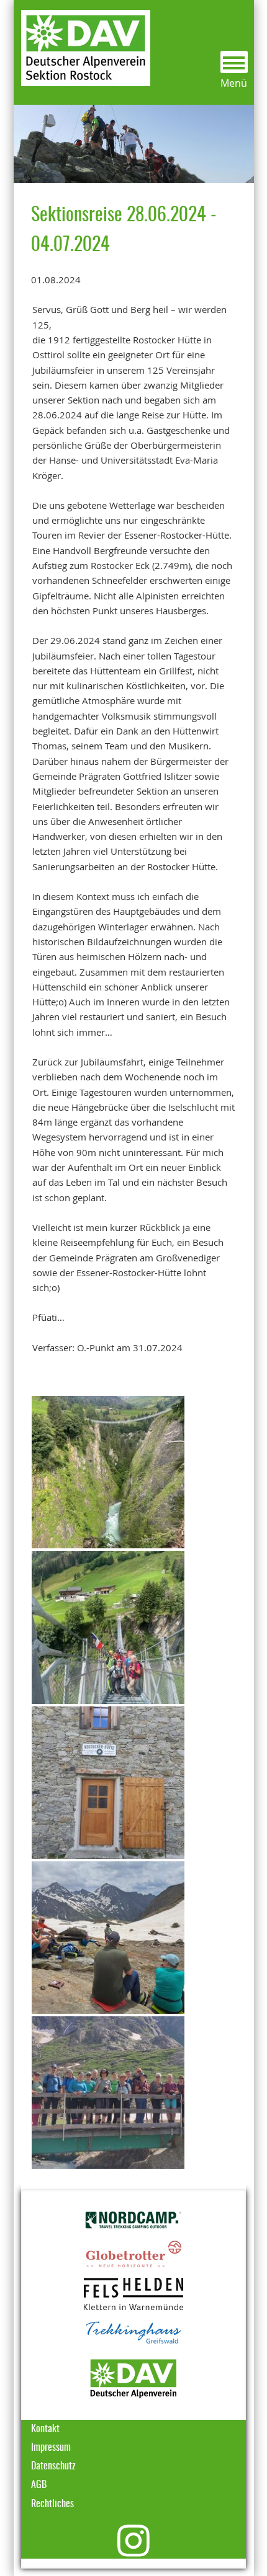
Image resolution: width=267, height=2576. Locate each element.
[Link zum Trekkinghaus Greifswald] (133, 2333)
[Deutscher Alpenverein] (133, 2378)
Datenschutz (53, 2466)
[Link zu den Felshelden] (133, 2294)
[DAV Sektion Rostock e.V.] (82, 42)
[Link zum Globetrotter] (133, 2254)
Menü (234, 83)
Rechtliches (52, 2504)
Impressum (51, 2448)
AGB (39, 2485)
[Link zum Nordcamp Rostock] (133, 2220)
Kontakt (45, 2429)
